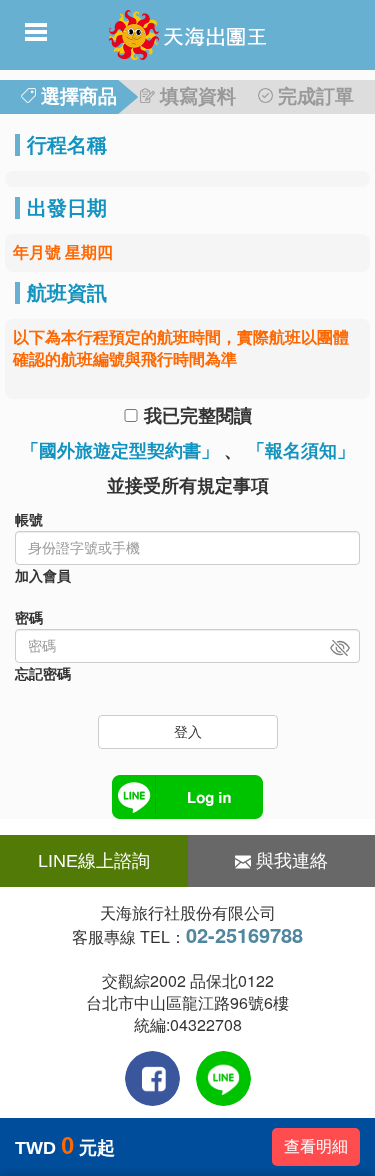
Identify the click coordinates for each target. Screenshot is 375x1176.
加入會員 (43, 576)
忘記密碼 (43, 674)
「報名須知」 (301, 451)
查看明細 (316, 1146)
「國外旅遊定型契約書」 (120, 451)
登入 (188, 732)
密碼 (29, 618)
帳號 (29, 520)
